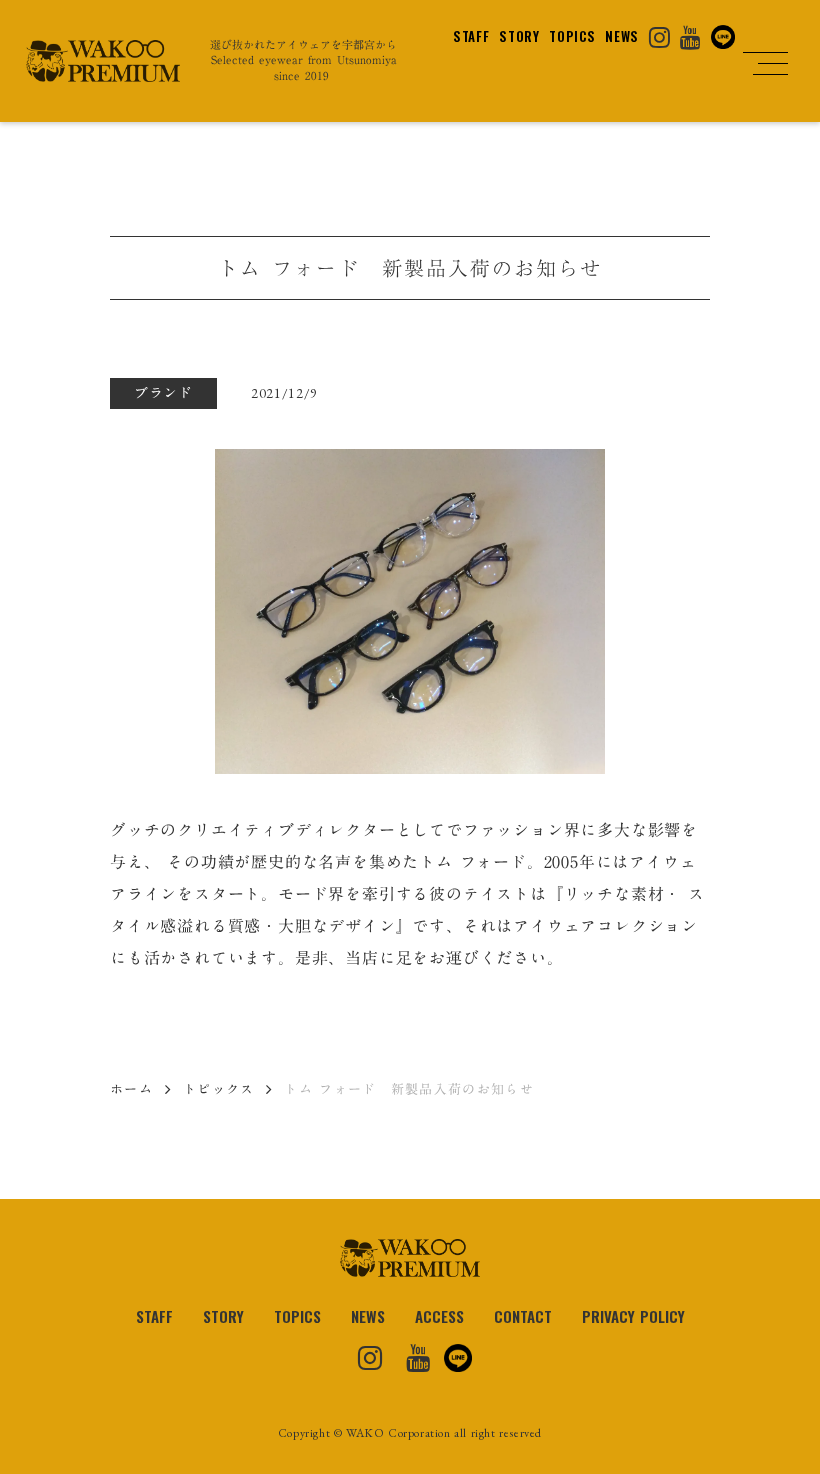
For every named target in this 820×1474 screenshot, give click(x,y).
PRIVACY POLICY (633, 1316)
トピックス (219, 1089)
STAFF (471, 36)
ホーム (131, 1089)
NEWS (622, 36)
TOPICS (572, 36)
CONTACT (523, 1316)
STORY (519, 36)
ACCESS (439, 1316)
